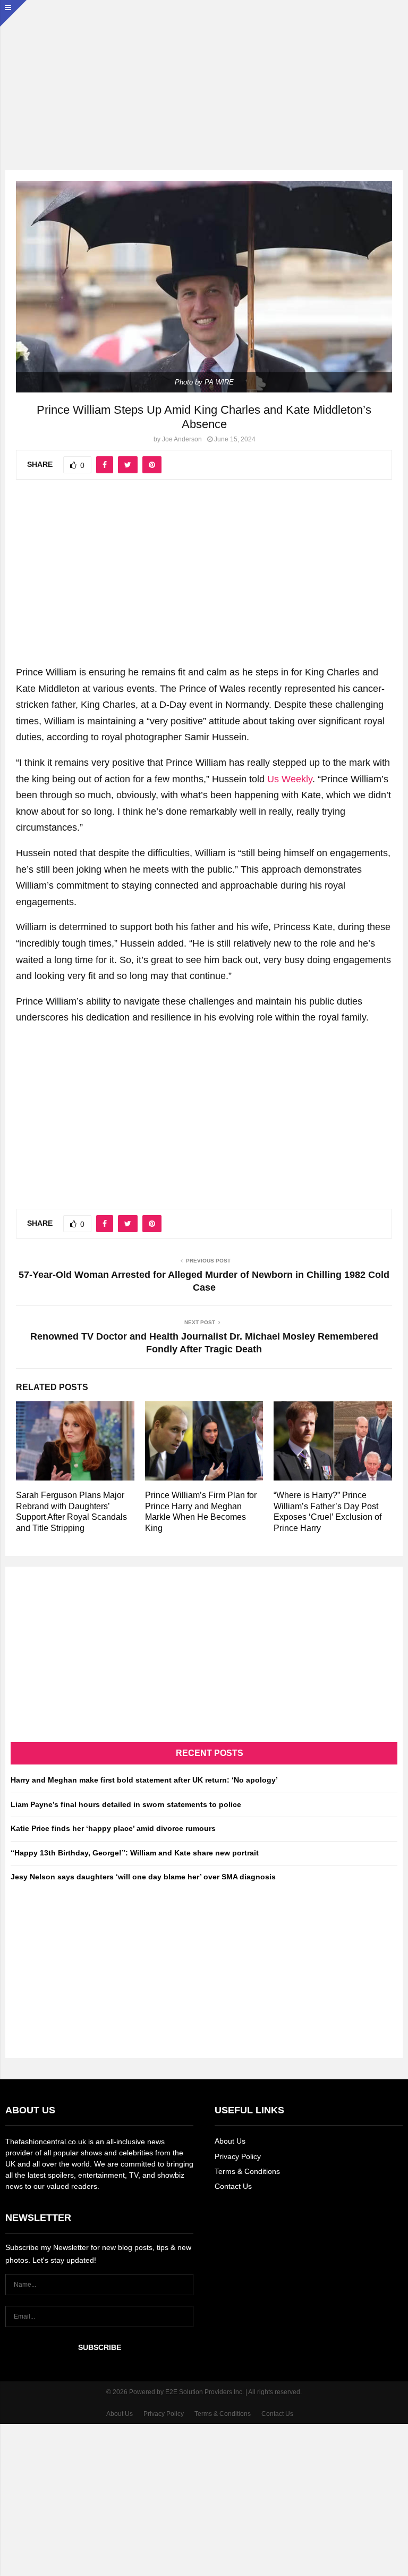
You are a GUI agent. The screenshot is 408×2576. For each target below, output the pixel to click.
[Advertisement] (204, 74)
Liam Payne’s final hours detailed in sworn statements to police (126, 1804)
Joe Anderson (182, 439)
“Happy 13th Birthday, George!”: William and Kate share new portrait (135, 1853)
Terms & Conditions (247, 2171)
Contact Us (233, 2186)
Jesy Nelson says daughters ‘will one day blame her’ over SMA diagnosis (143, 1877)
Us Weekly (290, 779)
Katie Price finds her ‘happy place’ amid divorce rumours (113, 1828)
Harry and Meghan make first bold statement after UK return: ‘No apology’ (144, 1780)
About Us (230, 2141)
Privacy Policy (238, 2156)
